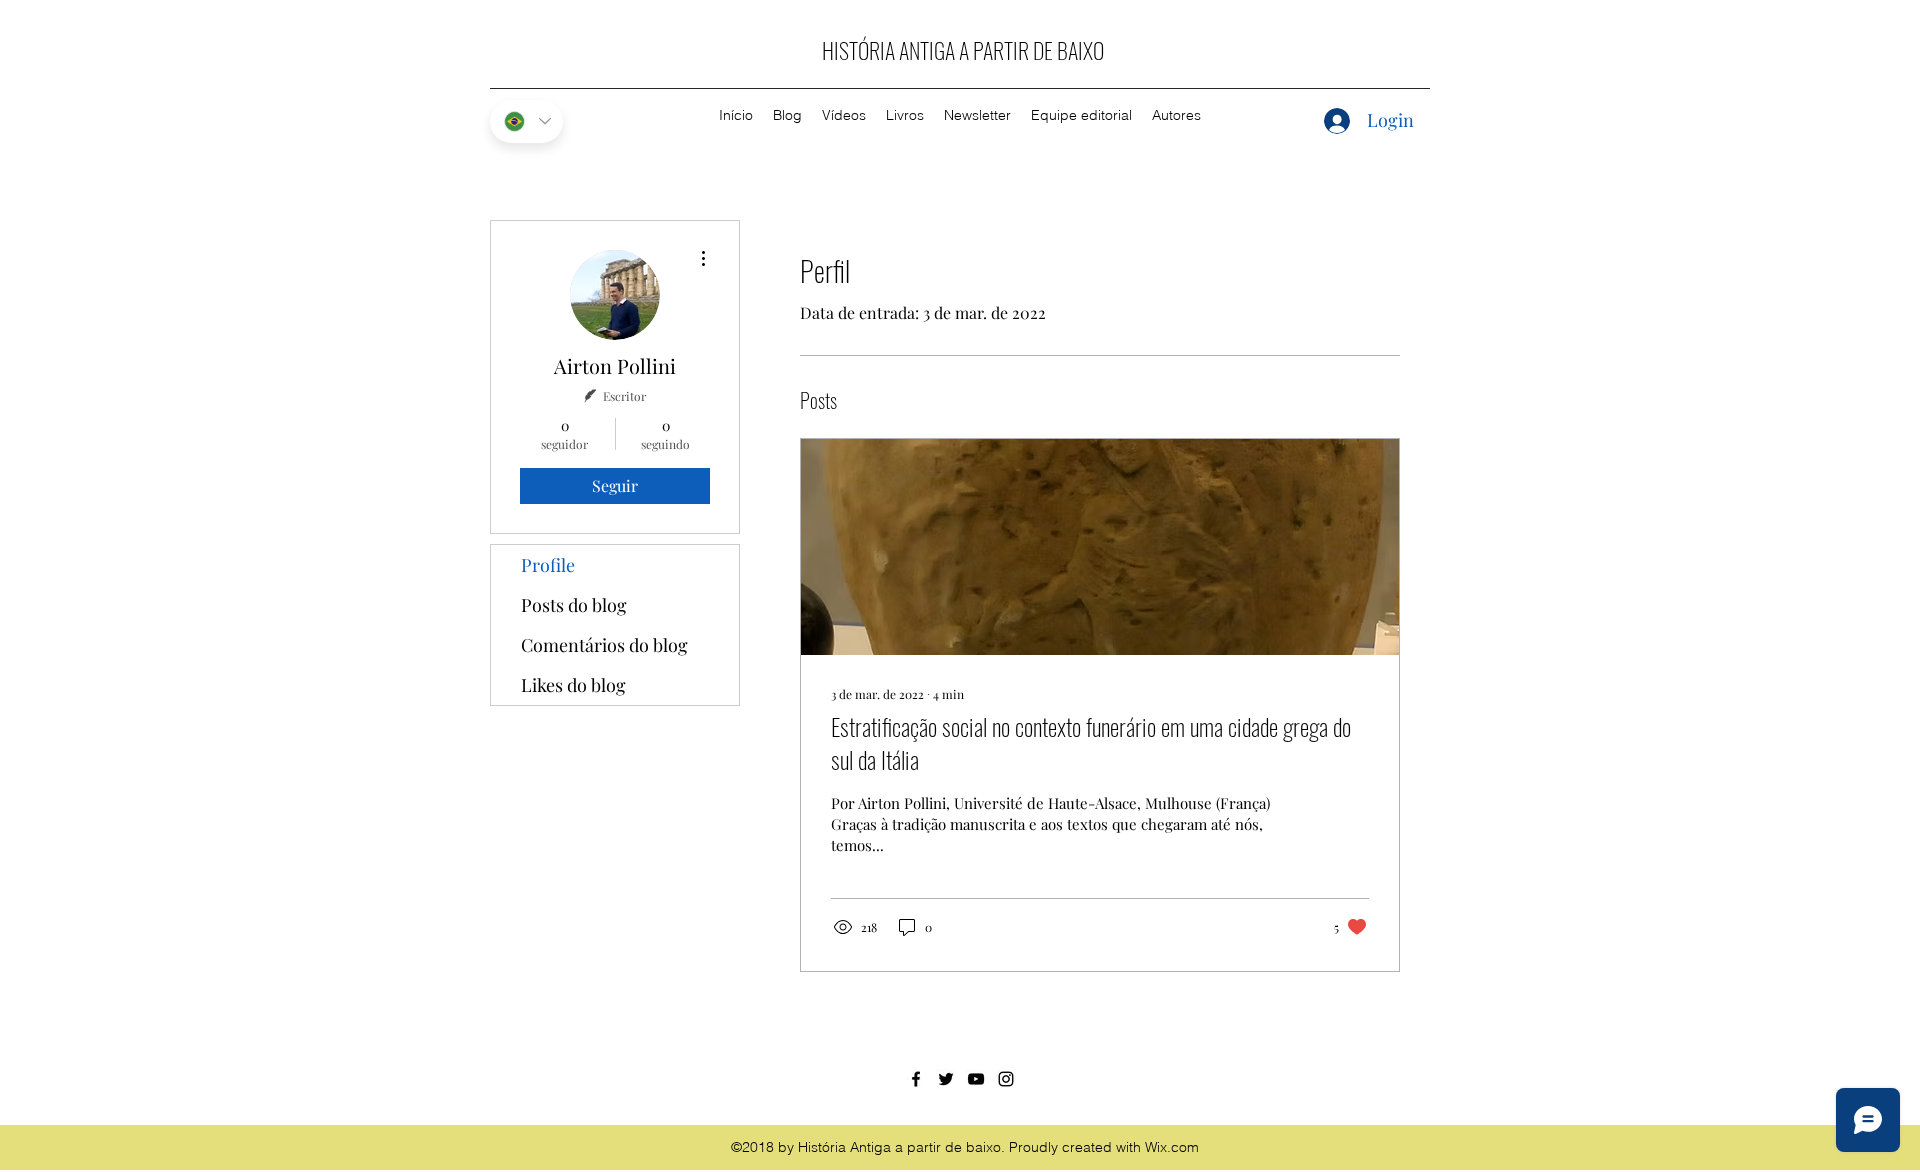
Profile (548, 565)
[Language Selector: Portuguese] (526, 121)
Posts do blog (574, 605)
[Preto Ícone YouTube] (976, 1079)
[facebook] (916, 1079)
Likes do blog (573, 685)
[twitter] (946, 1079)
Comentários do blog (604, 645)
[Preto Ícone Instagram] (1006, 1079)
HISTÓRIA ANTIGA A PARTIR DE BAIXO (963, 50)
